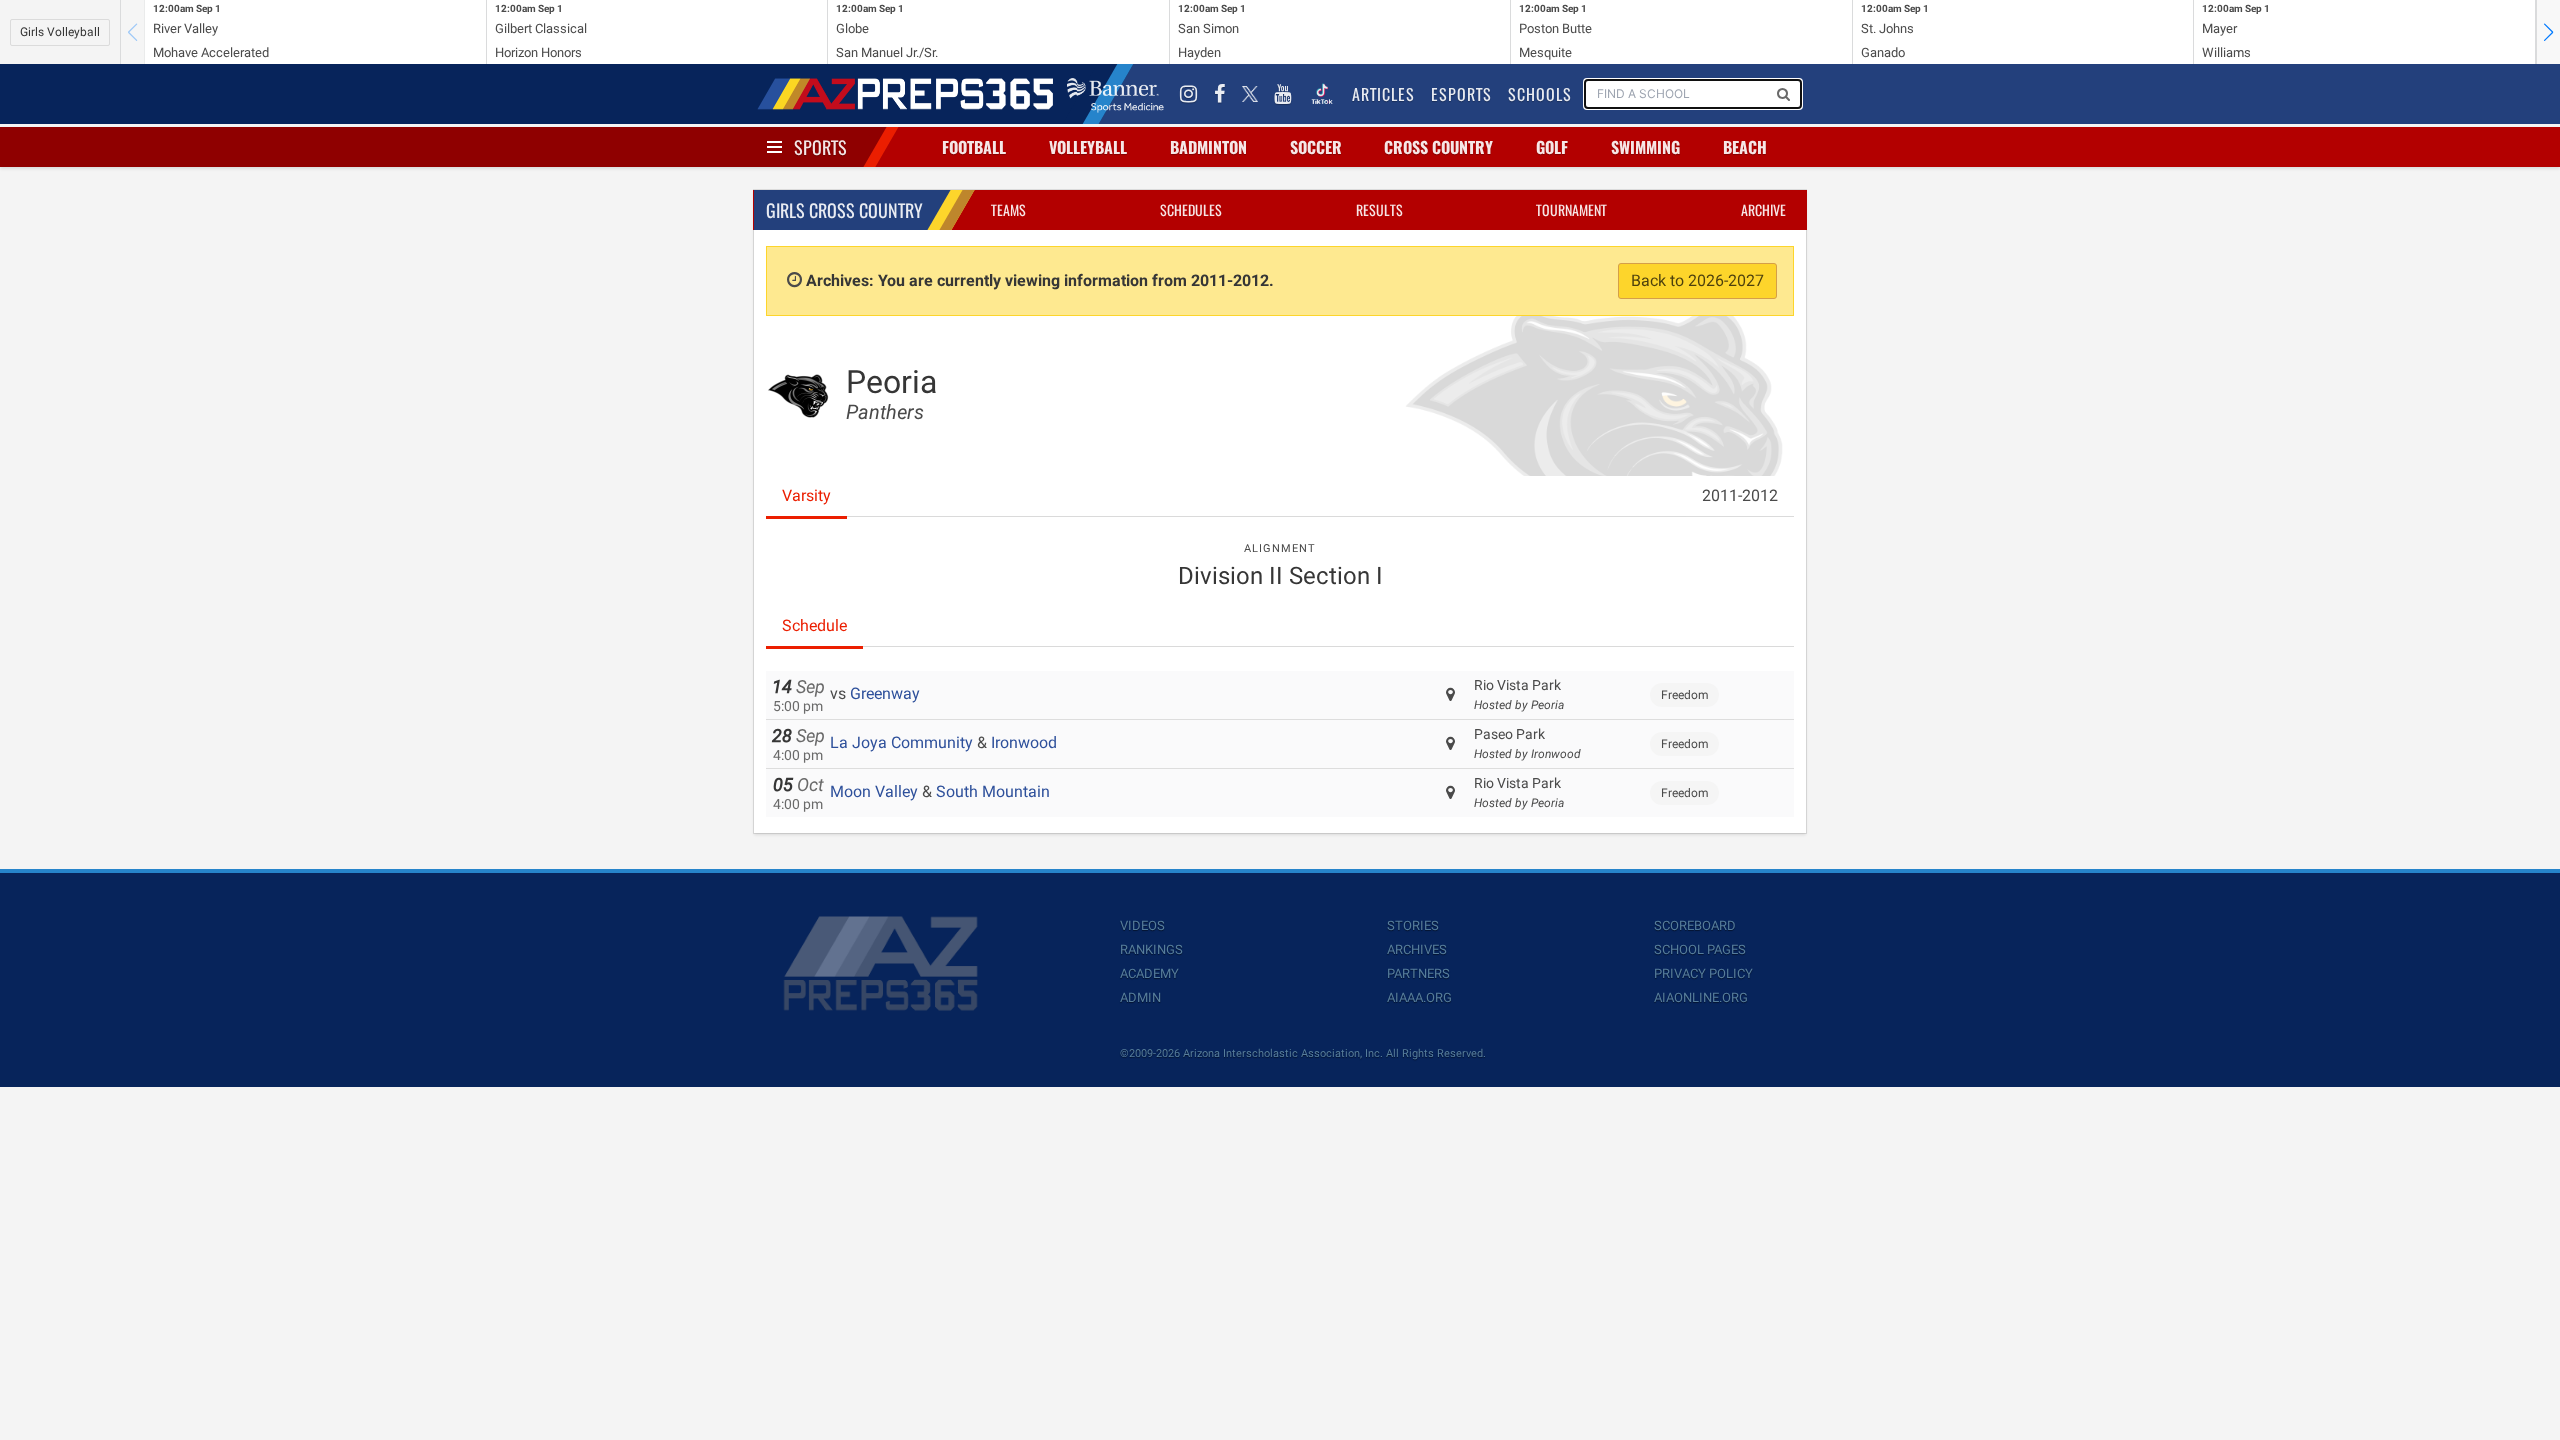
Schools (1540, 94)
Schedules (1191, 209)
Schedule (814, 625)
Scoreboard (1695, 925)
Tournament (1571, 209)
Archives (1417, 949)
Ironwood (1024, 742)
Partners (1418, 973)
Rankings (1151, 949)
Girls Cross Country (844, 210)
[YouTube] (1283, 94)
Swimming (1645, 147)
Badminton (1208, 147)
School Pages (1700, 949)
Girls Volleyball (60, 32)
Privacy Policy (1703, 973)
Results (1379, 209)
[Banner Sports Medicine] (1115, 94)
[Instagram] (1189, 94)
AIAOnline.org (1701, 997)
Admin (1140, 997)
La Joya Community (901, 742)
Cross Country (1438, 147)
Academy (1149, 973)
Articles (1383, 94)
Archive (1763, 209)
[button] (2548, 32)
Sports (820, 147)
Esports (1461, 94)
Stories (1413, 925)
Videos (1142, 925)
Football (974, 147)
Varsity (806, 495)
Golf (1552, 147)
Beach (1745, 147)
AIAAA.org (1419, 997)
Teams (1008, 209)
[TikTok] (1322, 94)
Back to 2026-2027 (1697, 280)
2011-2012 (1740, 495)
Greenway (885, 693)
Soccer (1316, 147)
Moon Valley (874, 791)
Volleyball (1088, 147)
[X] (1250, 94)
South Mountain (993, 791)
